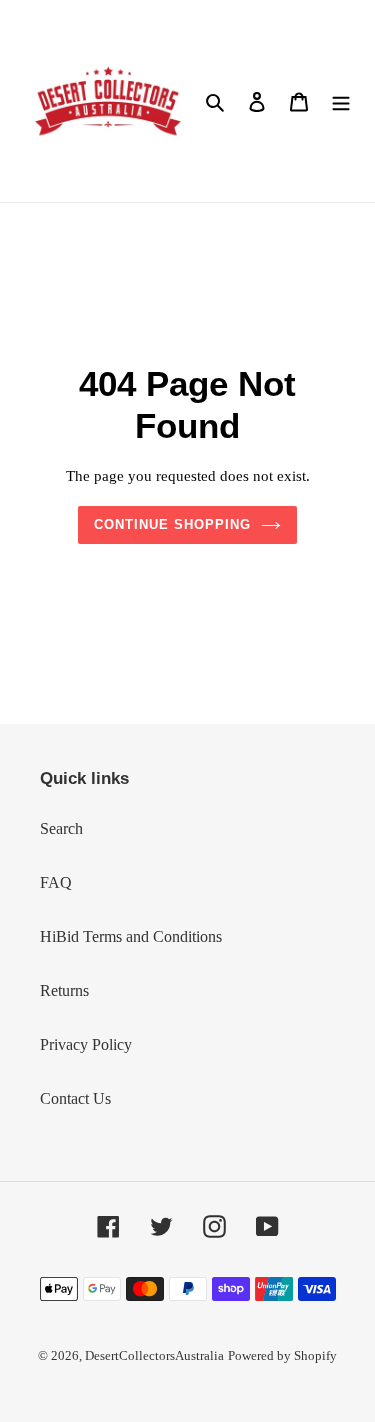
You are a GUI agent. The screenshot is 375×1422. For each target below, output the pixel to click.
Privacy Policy (86, 1044)
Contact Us (75, 1098)
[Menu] (341, 101)
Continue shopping (173, 524)
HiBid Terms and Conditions (131, 936)
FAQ (56, 882)
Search (61, 828)
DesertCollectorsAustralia (154, 1355)
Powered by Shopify (282, 1355)
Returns (64, 990)
